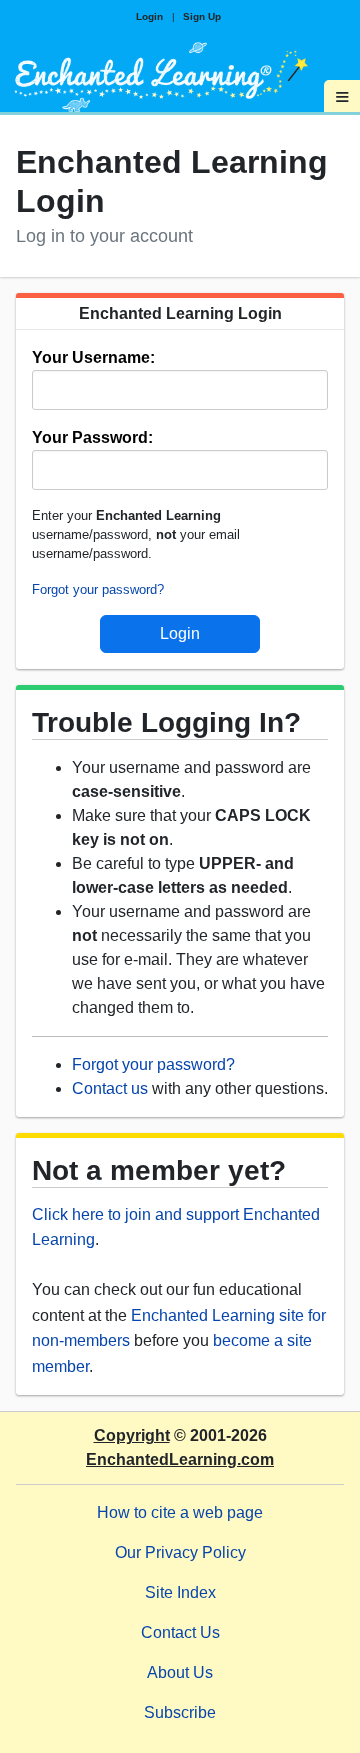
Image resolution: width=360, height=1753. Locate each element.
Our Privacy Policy (180, 1552)
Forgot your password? (98, 589)
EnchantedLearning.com (180, 1459)
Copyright (132, 1435)
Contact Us (180, 1632)
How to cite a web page (180, 1512)
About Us (180, 1672)
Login (149, 16)
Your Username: (93, 357)
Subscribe (180, 1712)
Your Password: (92, 437)
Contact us (110, 1088)
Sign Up (202, 16)
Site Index (180, 1592)
